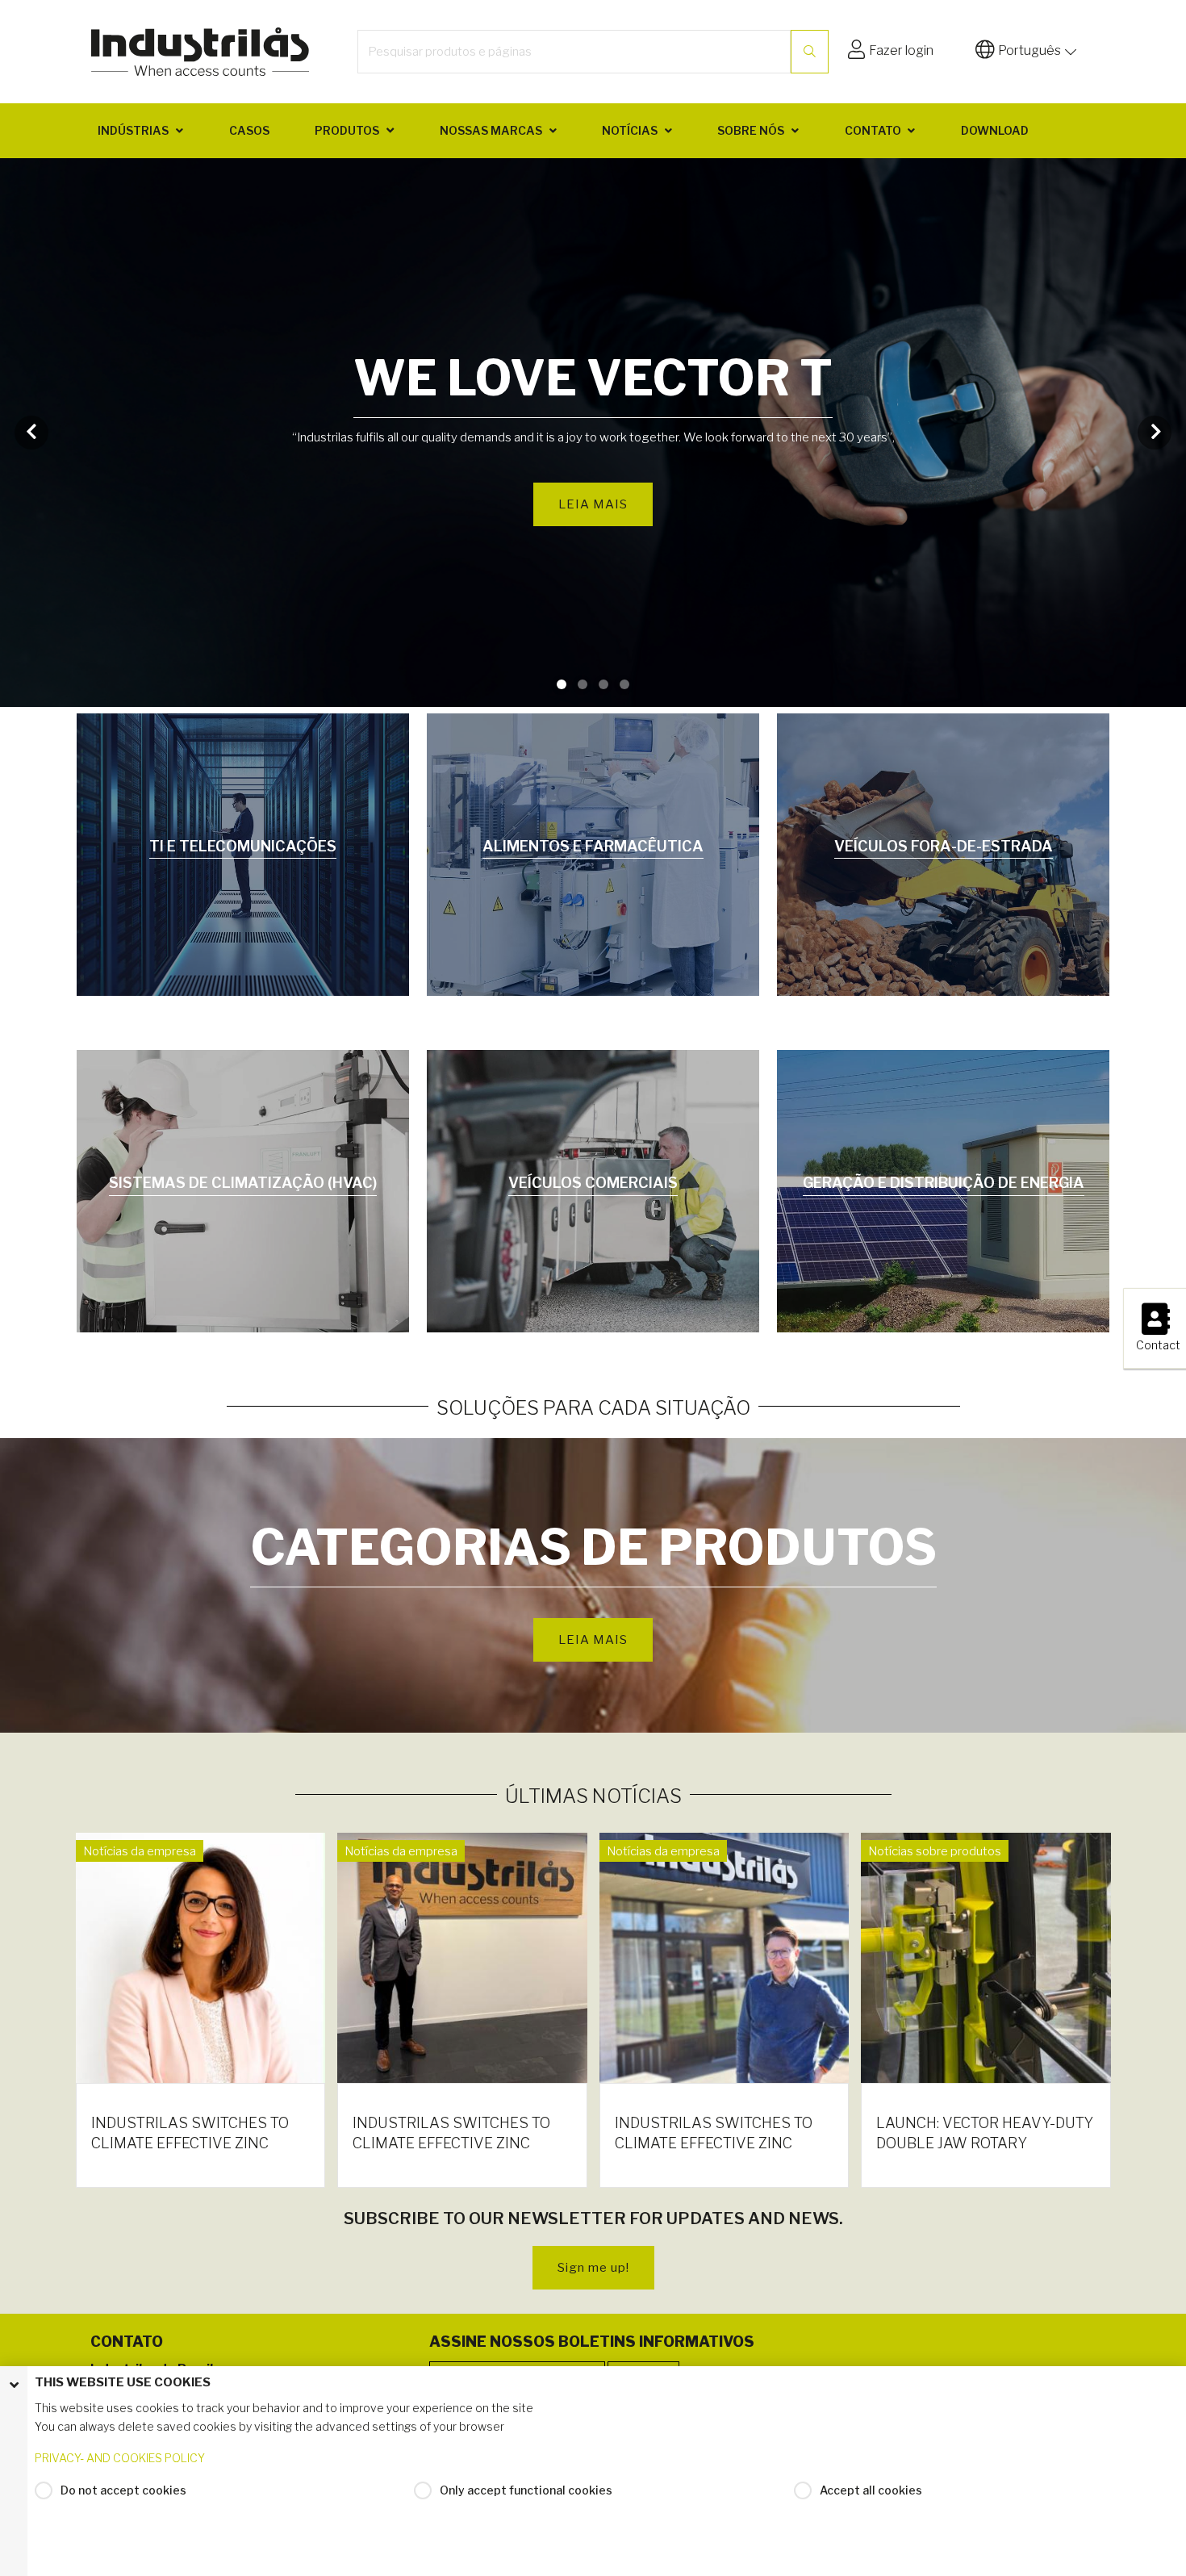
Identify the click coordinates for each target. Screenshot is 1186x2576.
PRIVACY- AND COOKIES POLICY (120, 2458)
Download (995, 130)
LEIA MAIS (593, 491)
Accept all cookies (871, 2490)
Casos (249, 130)
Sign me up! (593, 2268)
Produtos (347, 130)
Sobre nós (751, 130)
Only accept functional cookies (526, 2490)
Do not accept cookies (123, 2490)
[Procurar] (810, 52)
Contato (873, 130)
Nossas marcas (491, 130)
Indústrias (133, 130)
